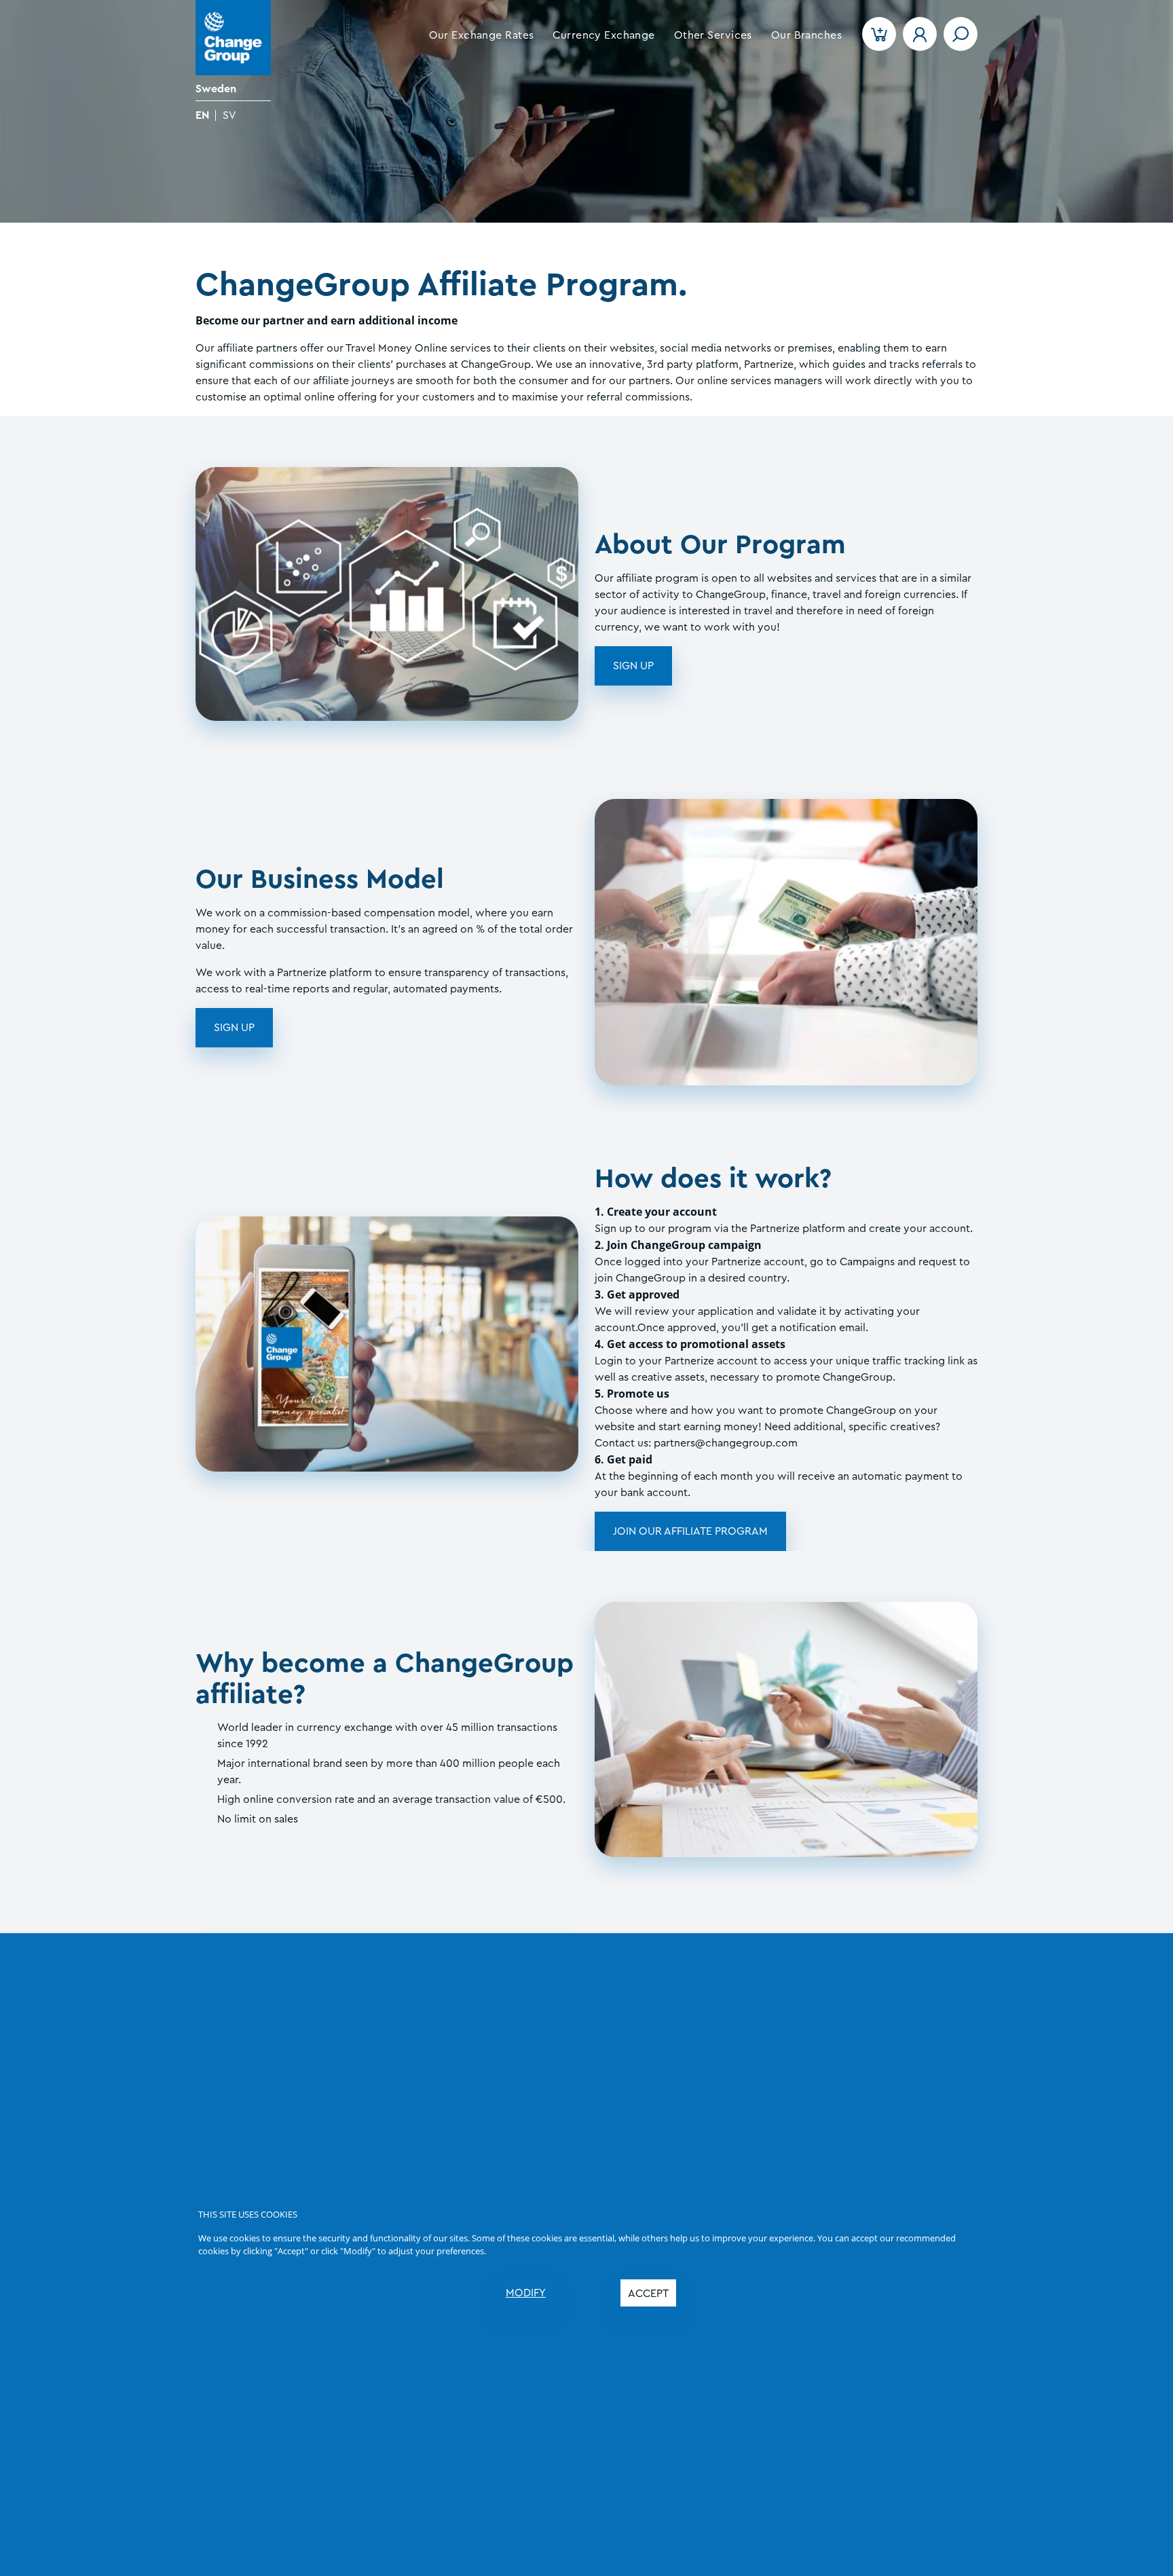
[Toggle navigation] (961, 34)
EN (202, 115)
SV (229, 115)
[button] (482, 35)
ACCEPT (648, 2294)
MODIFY (526, 2293)
